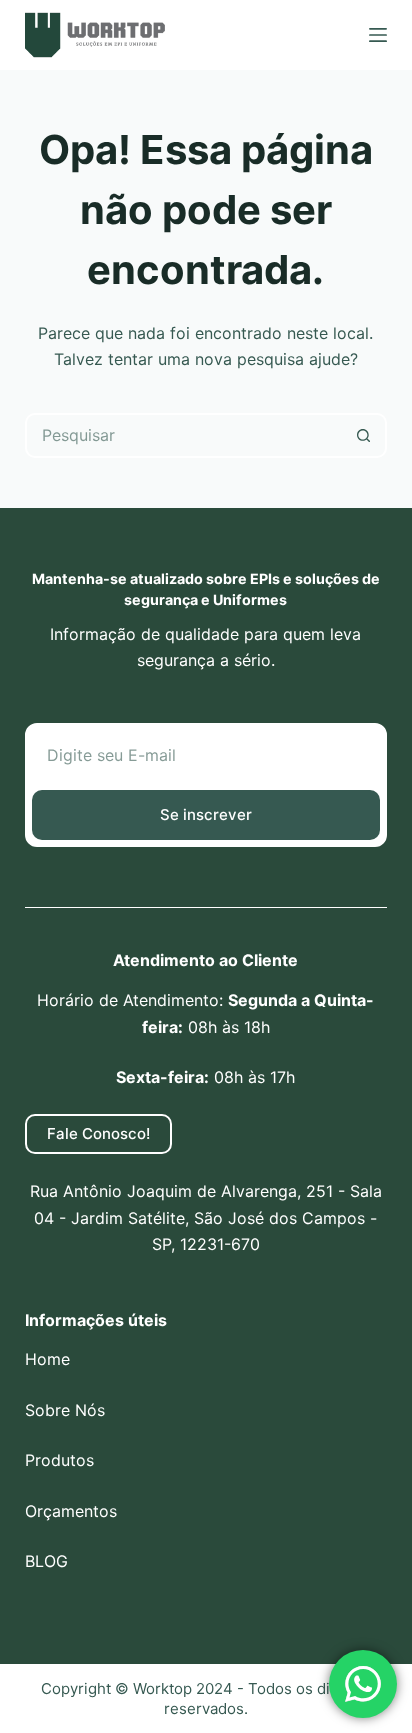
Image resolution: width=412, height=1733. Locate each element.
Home (47, 1359)
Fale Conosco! (98, 1133)
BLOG (46, 1561)
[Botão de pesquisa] (364, 435)
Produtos (59, 1460)
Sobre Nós (65, 1410)
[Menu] (378, 35)
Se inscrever (206, 814)
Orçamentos (71, 1511)
